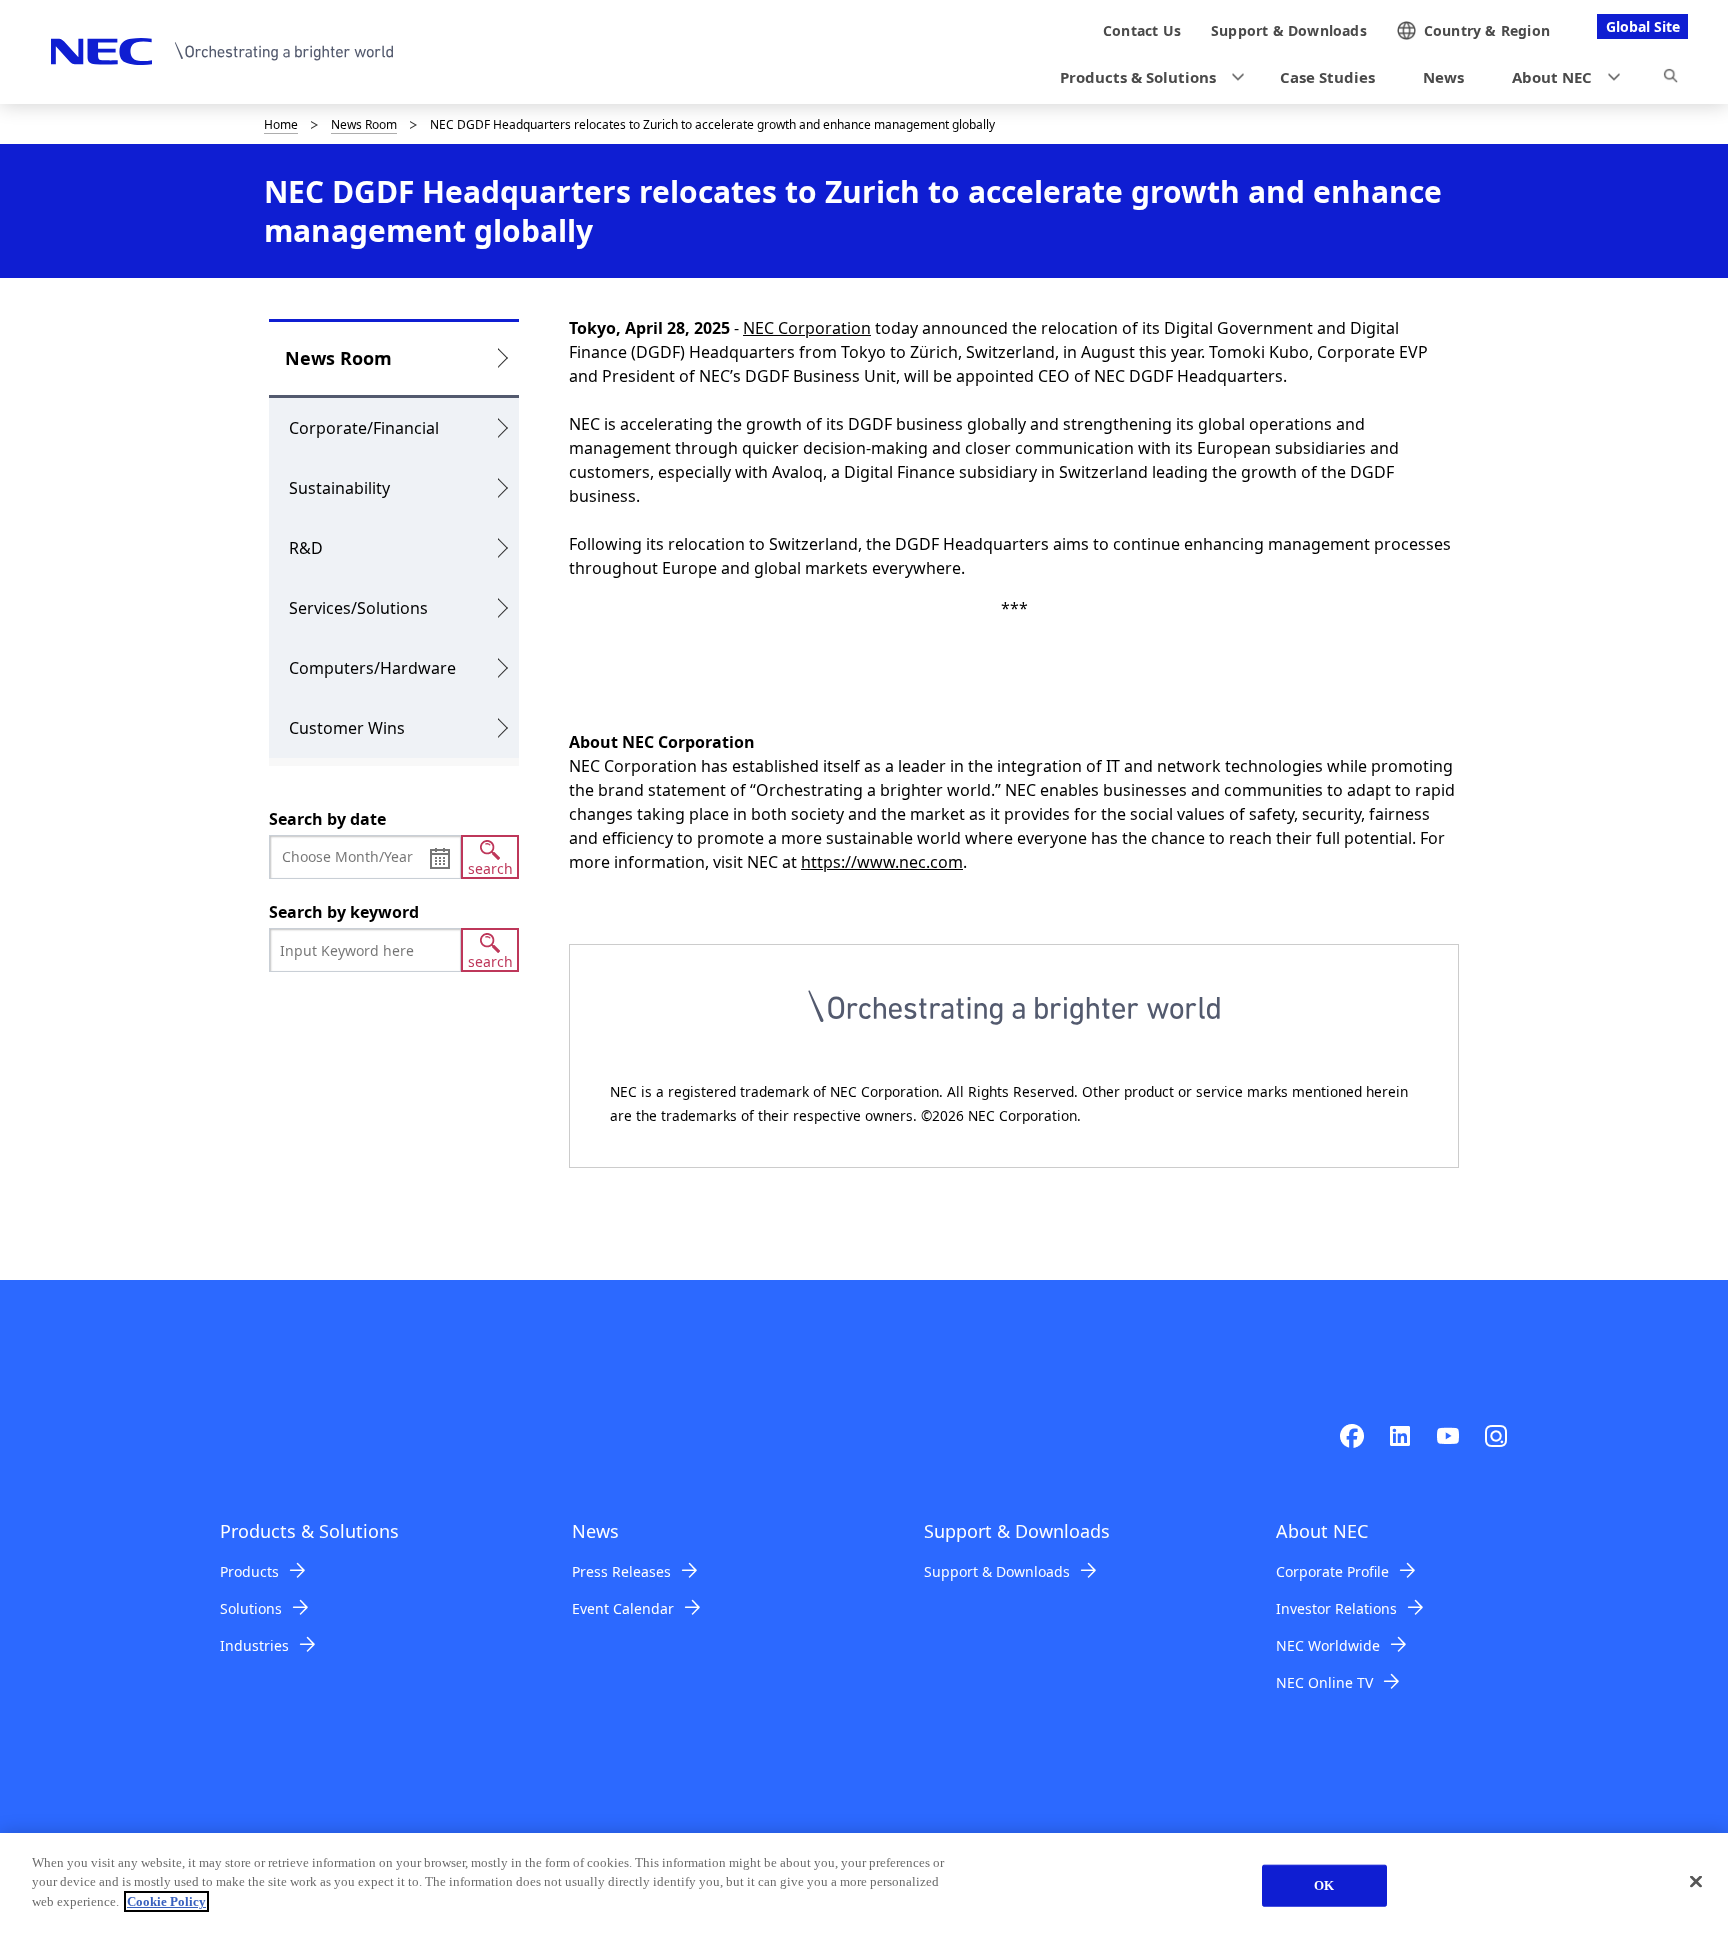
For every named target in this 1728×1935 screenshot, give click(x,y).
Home (281, 124)
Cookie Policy (166, 1901)
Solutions (251, 1608)
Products (249, 1571)
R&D (306, 548)
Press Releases (621, 1571)
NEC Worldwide (1328, 1645)
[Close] (1696, 1882)
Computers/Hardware (372, 668)
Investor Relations (1336, 1608)
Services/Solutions (358, 608)
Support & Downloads (997, 1571)
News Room (364, 124)
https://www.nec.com (882, 862)
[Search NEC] (1670, 79)
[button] (1146, 77)
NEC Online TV (1324, 1682)
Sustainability (339, 488)
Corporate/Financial (364, 428)
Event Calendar (623, 1608)
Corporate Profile (1332, 1571)
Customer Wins (347, 728)
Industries (254, 1645)
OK (1324, 1885)
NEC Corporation (807, 328)
